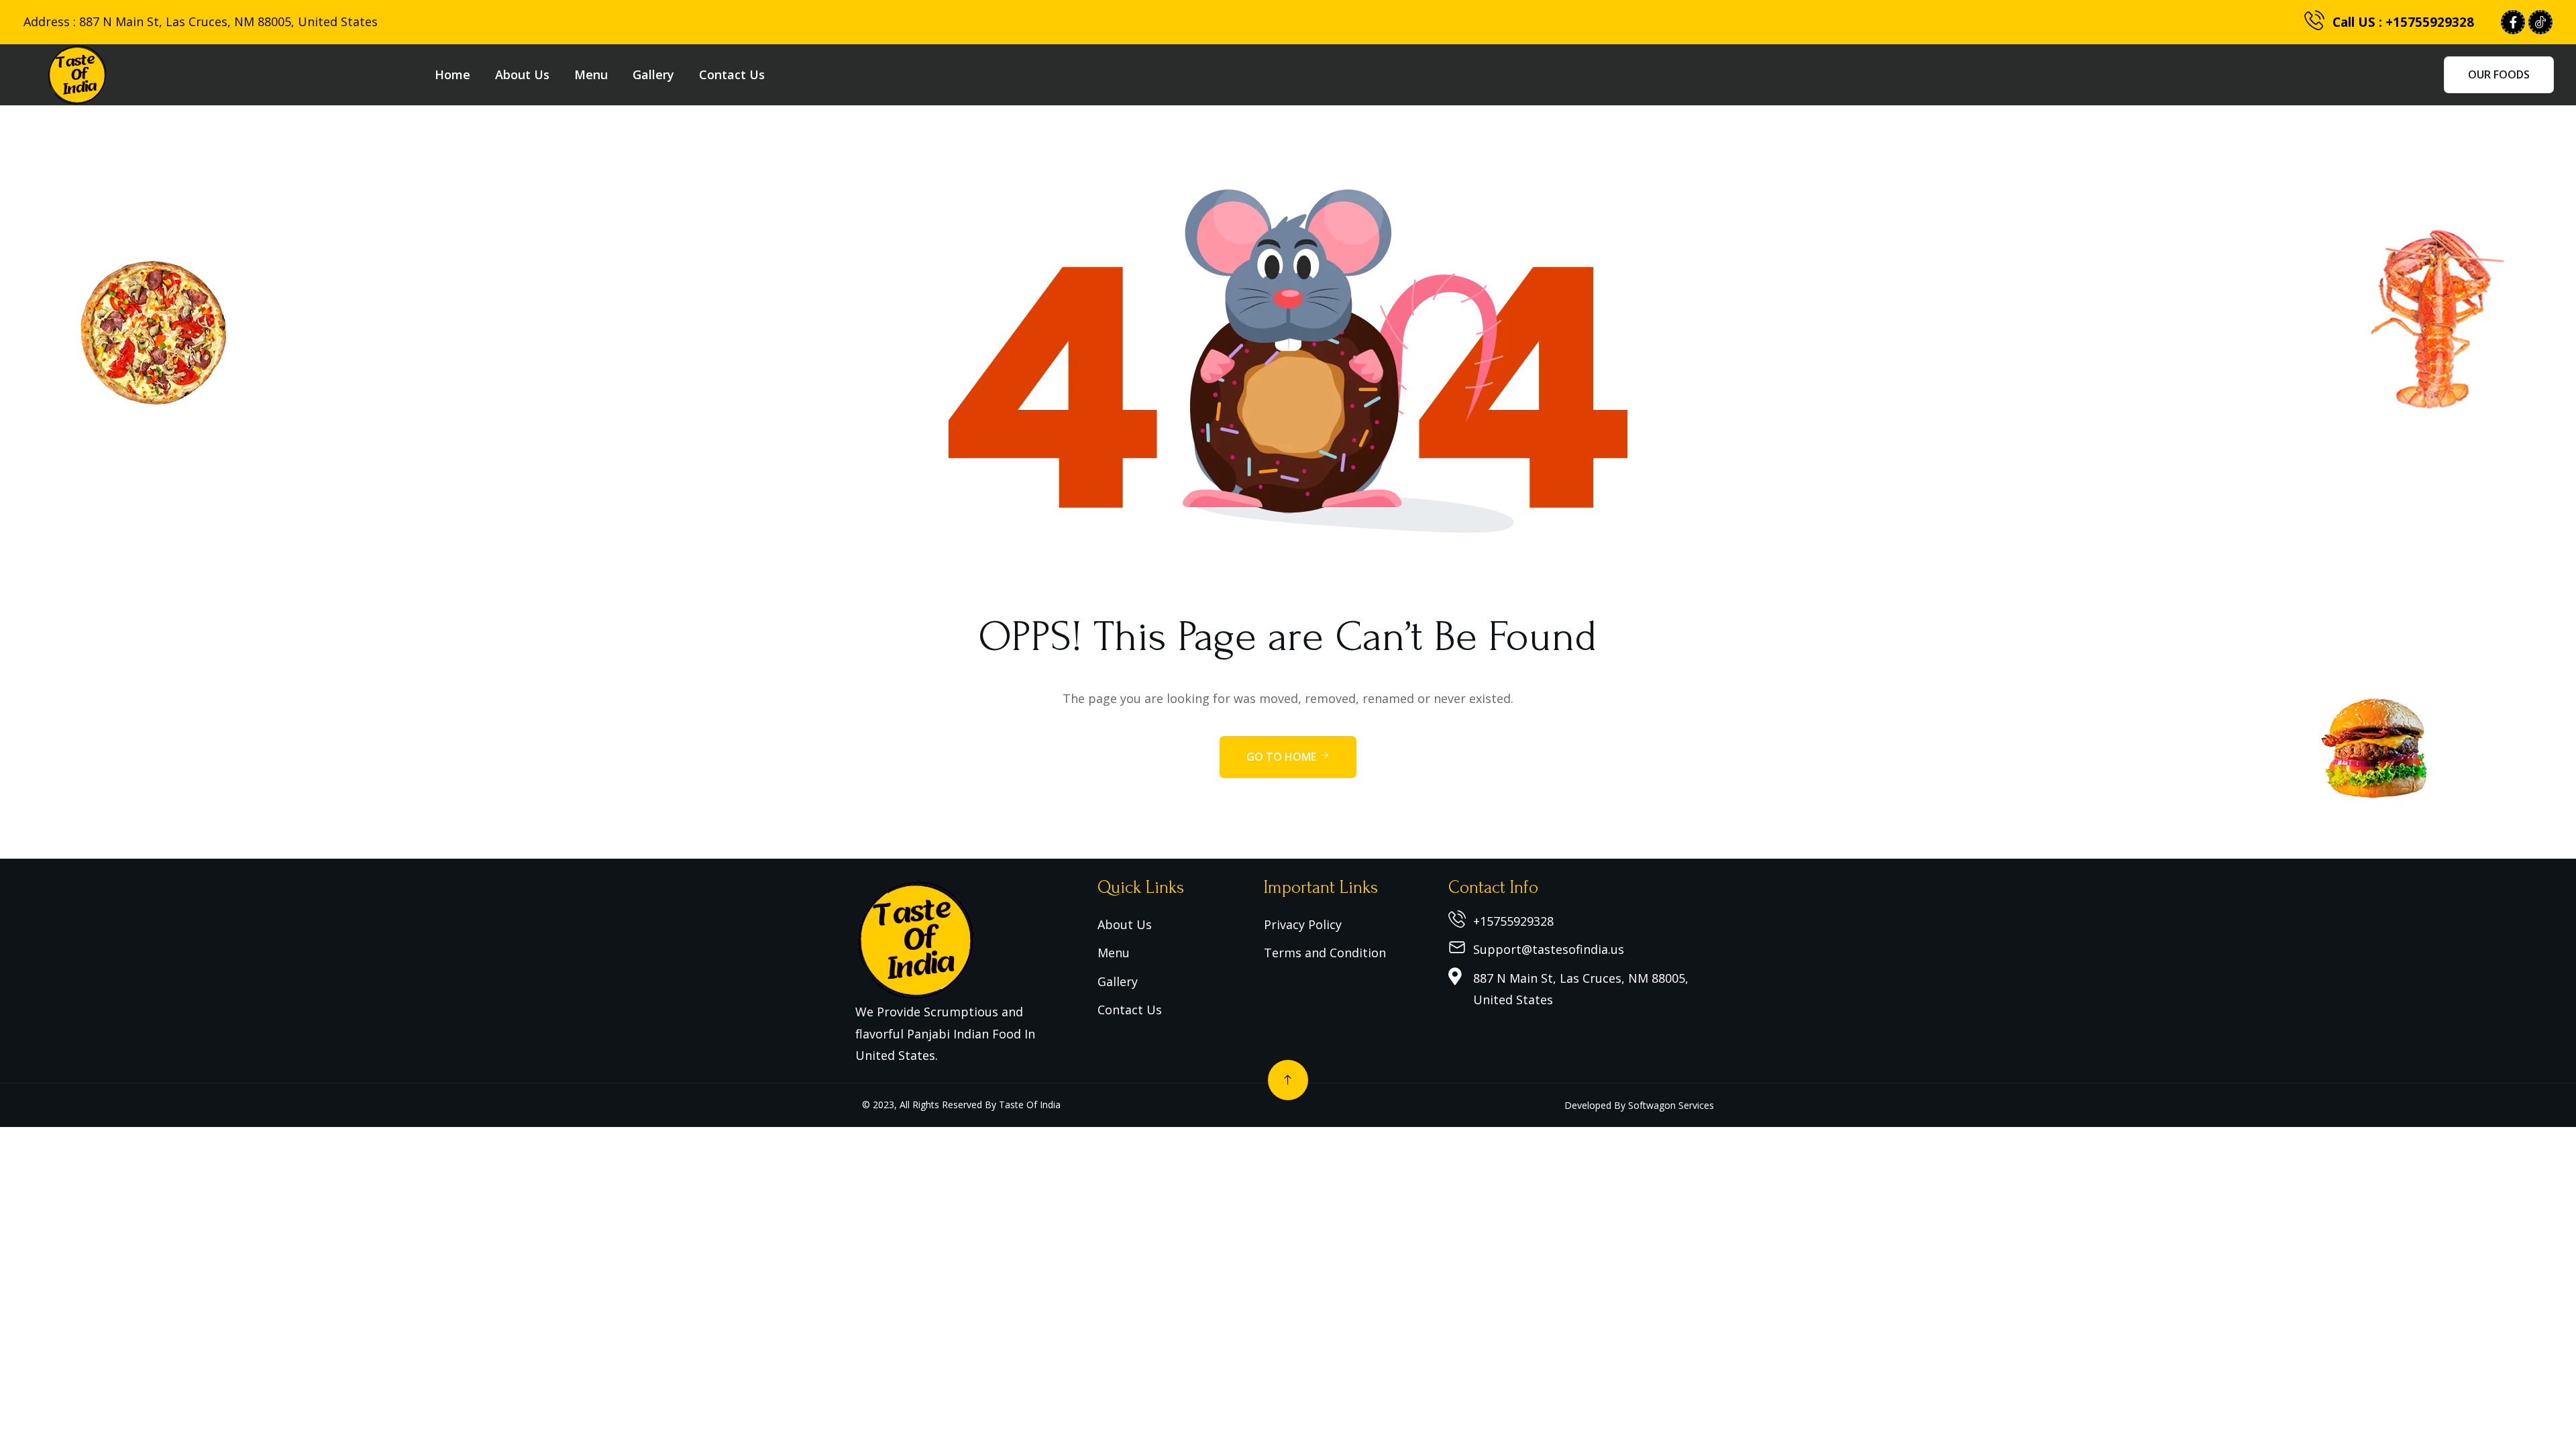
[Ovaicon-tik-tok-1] (2540, 22)
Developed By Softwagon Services (1639, 1105)
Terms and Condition (1325, 953)
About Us (522, 74)
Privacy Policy (1303, 924)
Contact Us (732, 74)
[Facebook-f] (2513, 22)
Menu (591, 74)
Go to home (1283, 757)
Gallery (653, 74)
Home (452, 74)
